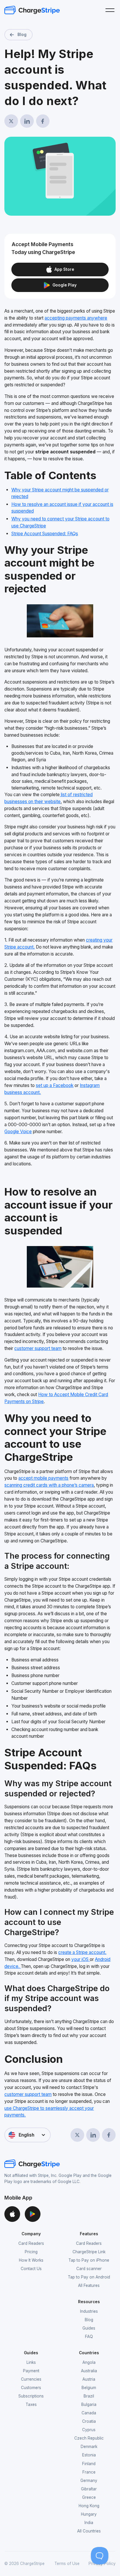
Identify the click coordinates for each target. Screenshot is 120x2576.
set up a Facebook (55, 1085)
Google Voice (18, 1132)
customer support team (38, 1348)
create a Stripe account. (82, 1952)
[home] (32, 10)
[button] (110, 10)
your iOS (81, 1959)
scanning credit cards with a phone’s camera (49, 1485)
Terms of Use (67, 2564)
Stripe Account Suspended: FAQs (45, 534)
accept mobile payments (43, 1478)
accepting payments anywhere (76, 318)
